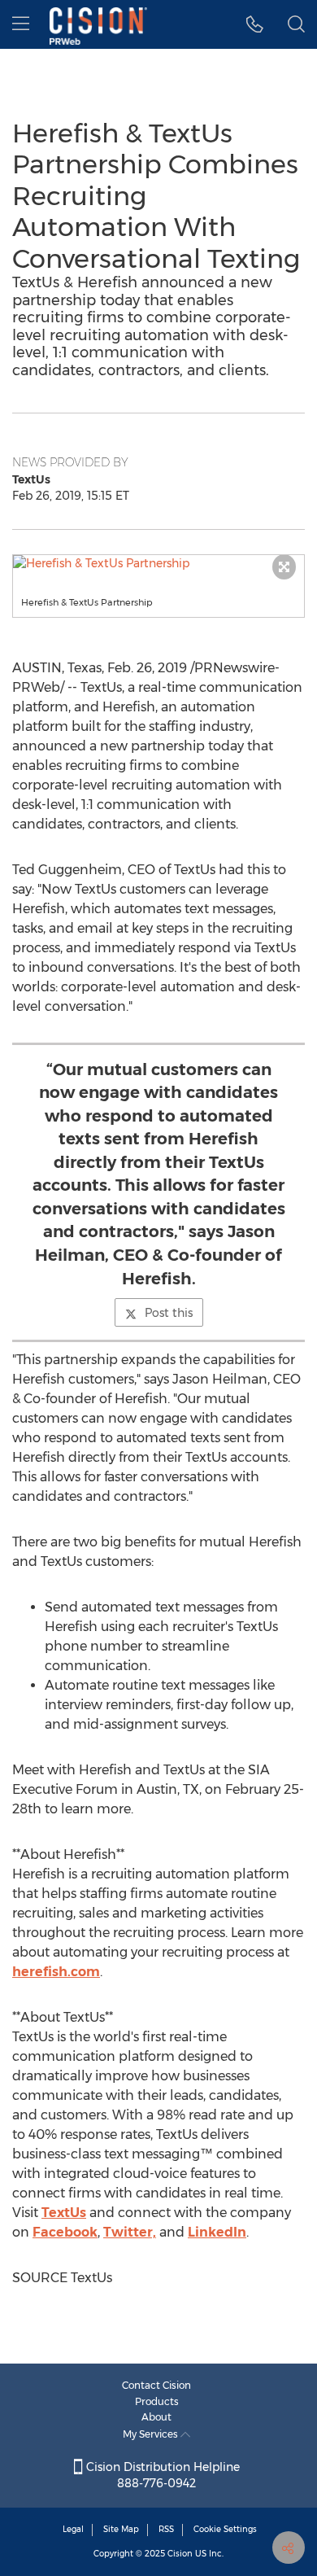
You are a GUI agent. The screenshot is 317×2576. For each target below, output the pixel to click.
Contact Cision (156, 2385)
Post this (169, 1313)
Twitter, (130, 2232)
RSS (166, 2529)
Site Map (121, 2529)
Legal (73, 2529)
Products (157, 2401)
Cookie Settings (225, 2529)
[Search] (296, 24)
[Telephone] (255, 24)
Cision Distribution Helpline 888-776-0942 (161, 2475)
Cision (180, 2554)
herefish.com (56, 1972)
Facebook (65, 2232)
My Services (152, 2434)
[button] (158, 563)
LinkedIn (217, 2232)
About (156, 2417)
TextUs (64, 2213)
